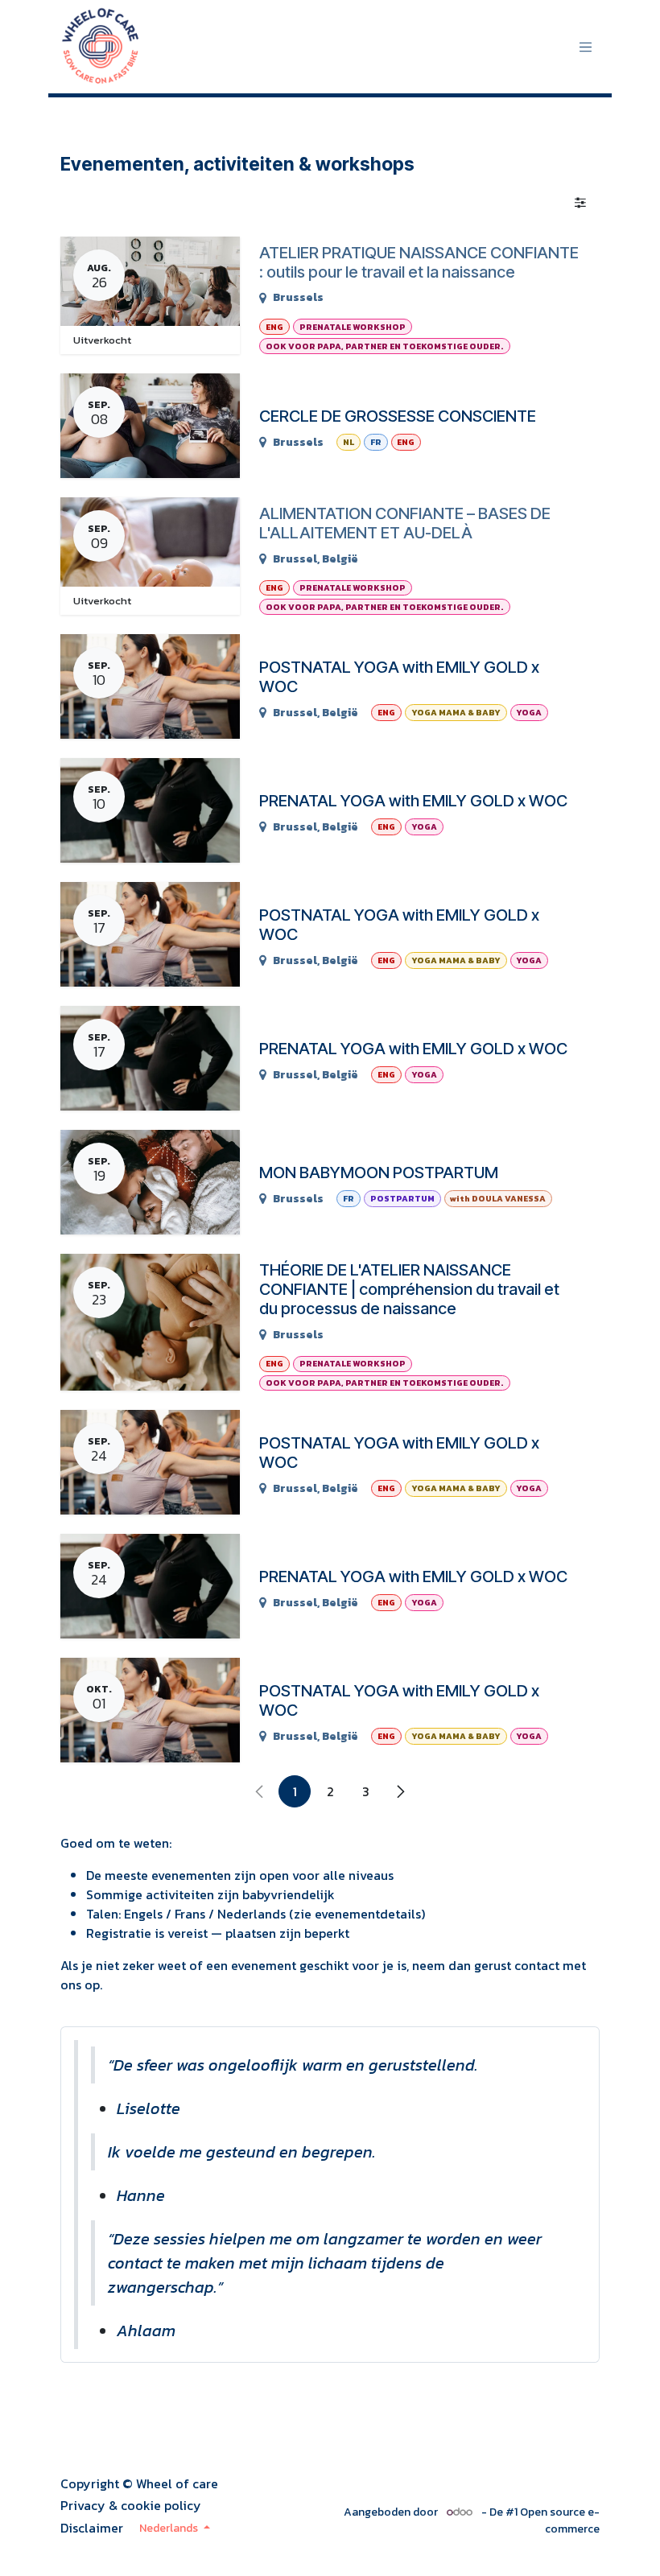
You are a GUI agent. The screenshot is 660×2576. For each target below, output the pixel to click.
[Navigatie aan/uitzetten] (586, 47)
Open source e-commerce (560, 2520)
